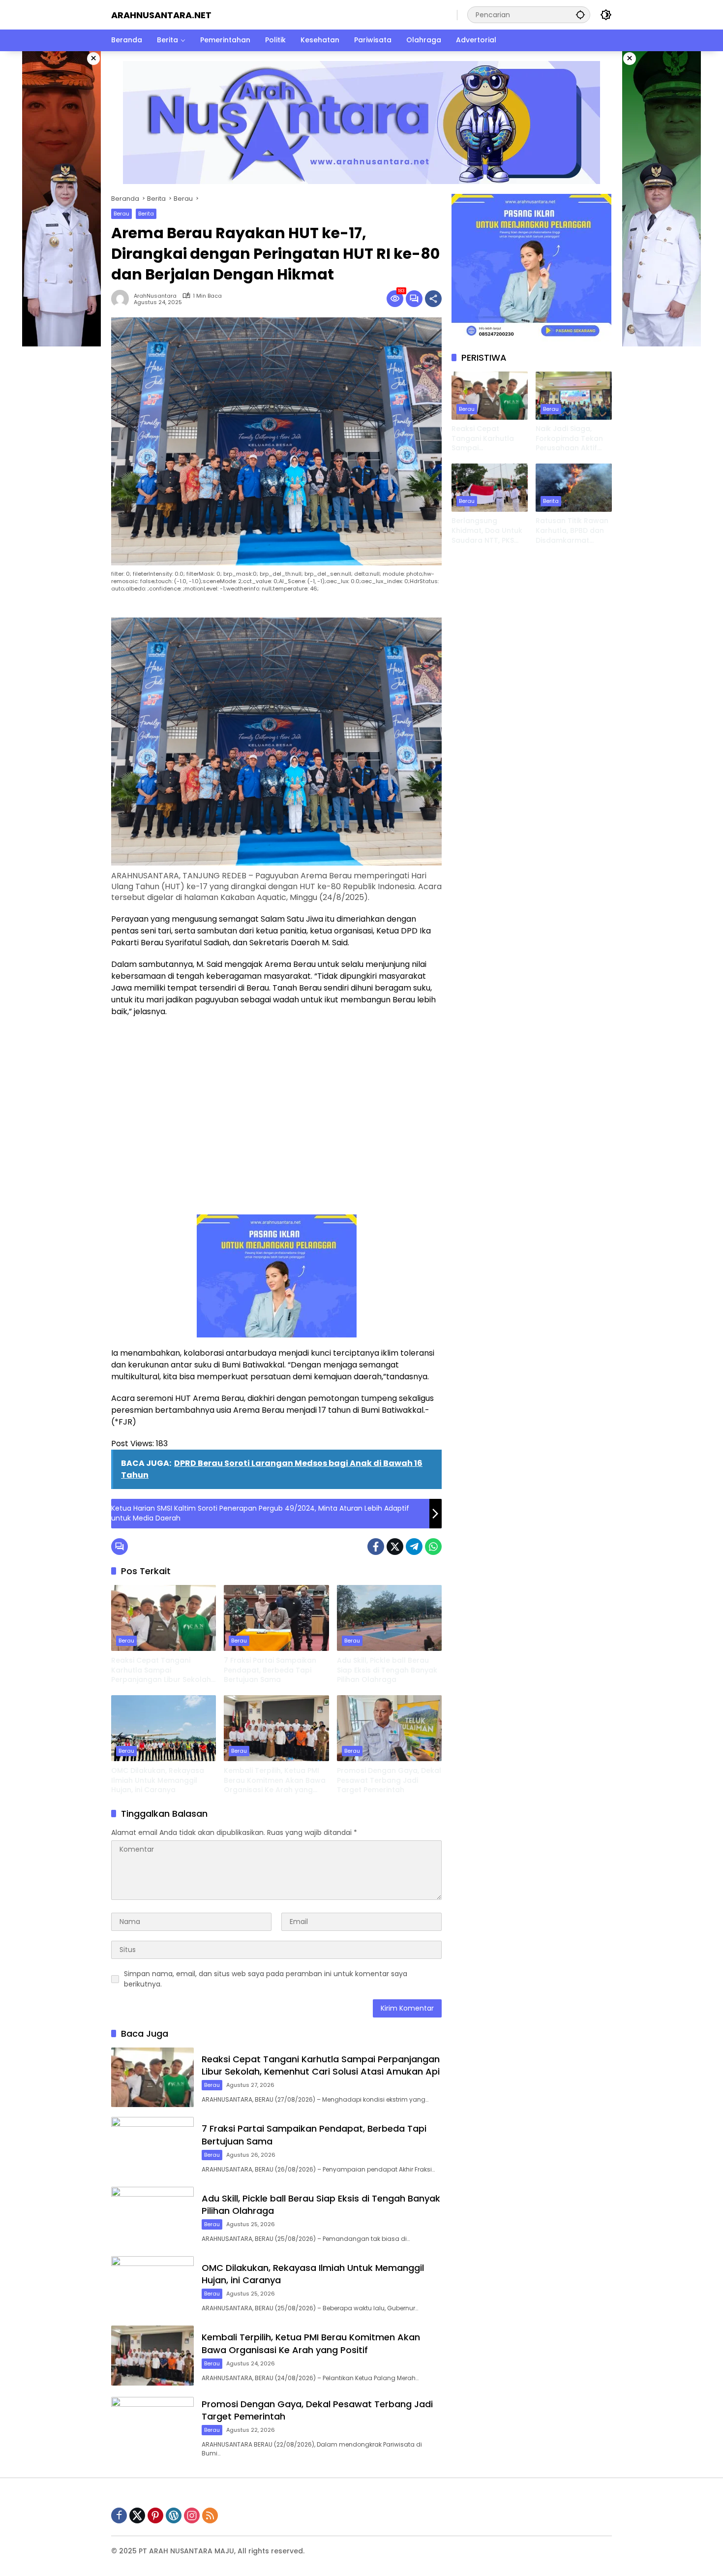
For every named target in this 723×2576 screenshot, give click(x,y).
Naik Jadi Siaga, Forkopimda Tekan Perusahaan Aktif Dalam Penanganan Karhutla (571, 439)
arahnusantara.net (161, 15)
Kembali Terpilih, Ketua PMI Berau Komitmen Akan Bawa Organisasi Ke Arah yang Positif (275, 1781)
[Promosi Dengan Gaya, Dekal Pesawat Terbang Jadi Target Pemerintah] (389, 1728)
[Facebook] (376, 1547)
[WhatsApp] (433, 1547)
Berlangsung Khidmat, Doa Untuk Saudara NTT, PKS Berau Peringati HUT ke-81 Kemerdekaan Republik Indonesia (487, 531)
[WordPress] (174, 2515)
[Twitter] (395, 1547)
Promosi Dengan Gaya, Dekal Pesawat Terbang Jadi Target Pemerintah (389, 1780)
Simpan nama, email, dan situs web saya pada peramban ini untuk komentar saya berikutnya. (266, 1979)
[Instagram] (192, 2515)
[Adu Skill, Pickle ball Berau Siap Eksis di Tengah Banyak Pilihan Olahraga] (389, 1618)
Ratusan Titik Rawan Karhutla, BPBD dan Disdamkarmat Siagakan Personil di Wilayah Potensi (572, 531)
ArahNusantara (155, 296)
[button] (580, 15)
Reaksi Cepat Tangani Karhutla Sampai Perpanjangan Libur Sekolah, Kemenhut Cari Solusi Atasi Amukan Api (162, 1670)
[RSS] (210, 2515)
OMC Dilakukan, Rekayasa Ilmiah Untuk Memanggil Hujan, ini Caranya (158, 1780)
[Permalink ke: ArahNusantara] (122, 299)
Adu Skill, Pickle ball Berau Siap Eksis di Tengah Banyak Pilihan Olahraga (387, 1670)
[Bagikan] (433, 299)
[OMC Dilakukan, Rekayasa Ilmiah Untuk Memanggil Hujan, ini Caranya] (164, 1728)
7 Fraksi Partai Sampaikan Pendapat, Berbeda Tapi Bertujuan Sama (270, 1670)
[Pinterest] (155, 2515)
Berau (121, 214)
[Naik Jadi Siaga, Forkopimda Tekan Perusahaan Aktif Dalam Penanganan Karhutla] (574, 395)
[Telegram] (414, 1547)
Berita (146, 214)
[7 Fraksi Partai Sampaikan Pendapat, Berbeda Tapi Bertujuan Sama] (276, 1618)
